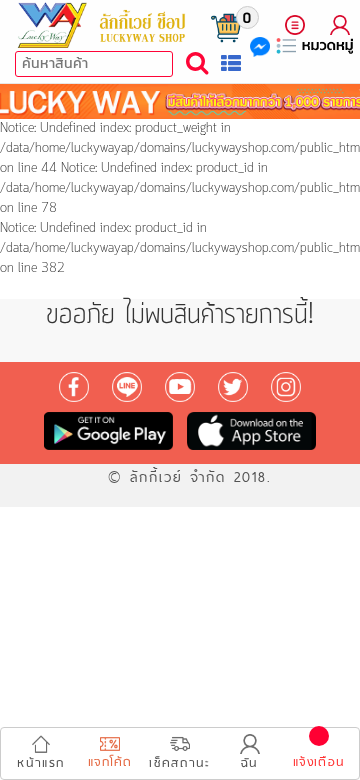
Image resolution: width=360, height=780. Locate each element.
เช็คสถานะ (179, 763)
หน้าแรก (40, 763)
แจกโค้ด (110, 762)
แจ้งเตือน (319, 762)
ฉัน (250, 763)
